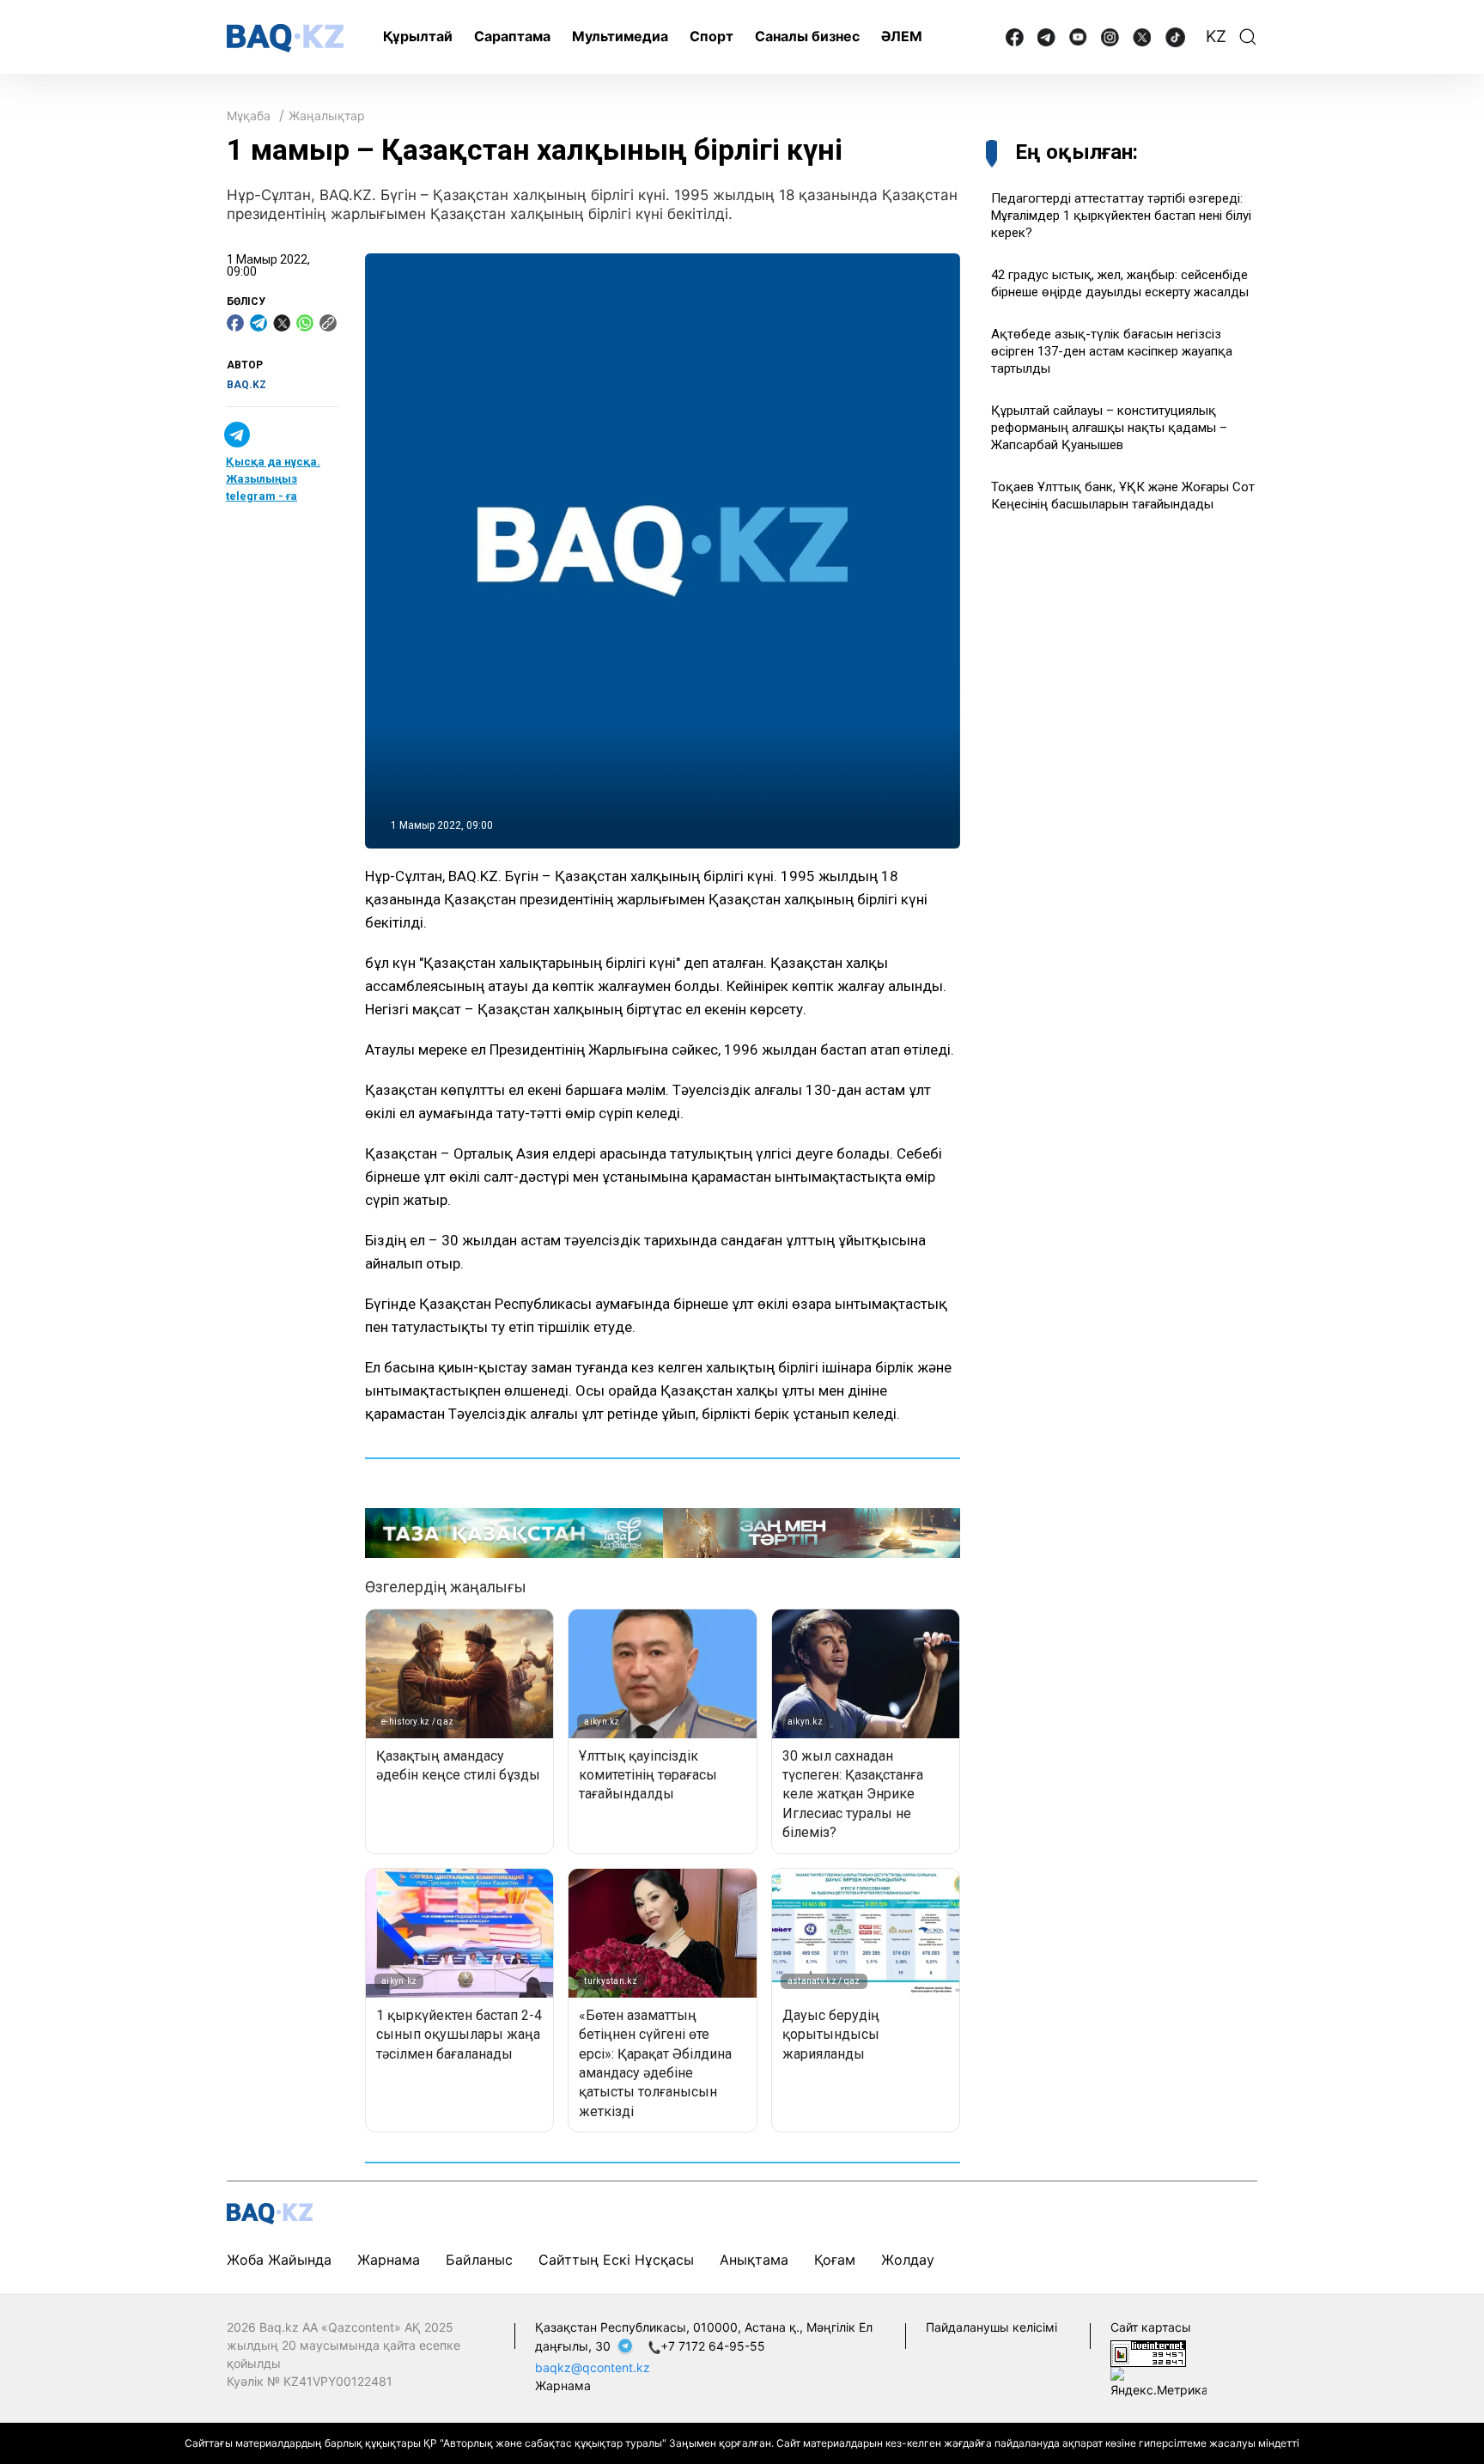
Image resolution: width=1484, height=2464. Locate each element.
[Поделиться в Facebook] (235, 323)
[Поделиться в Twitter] (282, 323)
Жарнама (389, 2260)
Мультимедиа (620, 36)
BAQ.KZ (246, 385)
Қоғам (835, 2260)
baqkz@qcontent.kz (593, 2367)
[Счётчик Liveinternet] (1148, 2352)
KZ (1216, 37)
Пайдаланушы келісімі (991, 2327)
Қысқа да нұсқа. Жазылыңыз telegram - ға (273, 479)
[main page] (285, 38)
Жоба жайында (279, 2260)
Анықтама (754, 2260)
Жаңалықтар (327, 116)
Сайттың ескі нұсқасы (616, 2260)
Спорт (712, 36)
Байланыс (479, 2260)
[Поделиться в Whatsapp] (305, 323)
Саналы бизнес (807, 36)
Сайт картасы (1151, 2327)
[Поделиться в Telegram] (258, 323)
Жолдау (908, 2260)
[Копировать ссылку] (328, 323)
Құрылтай (418, 36)
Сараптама (512, 36)
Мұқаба (249, 116)
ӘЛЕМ (902, 36)
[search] (1248, 37)
